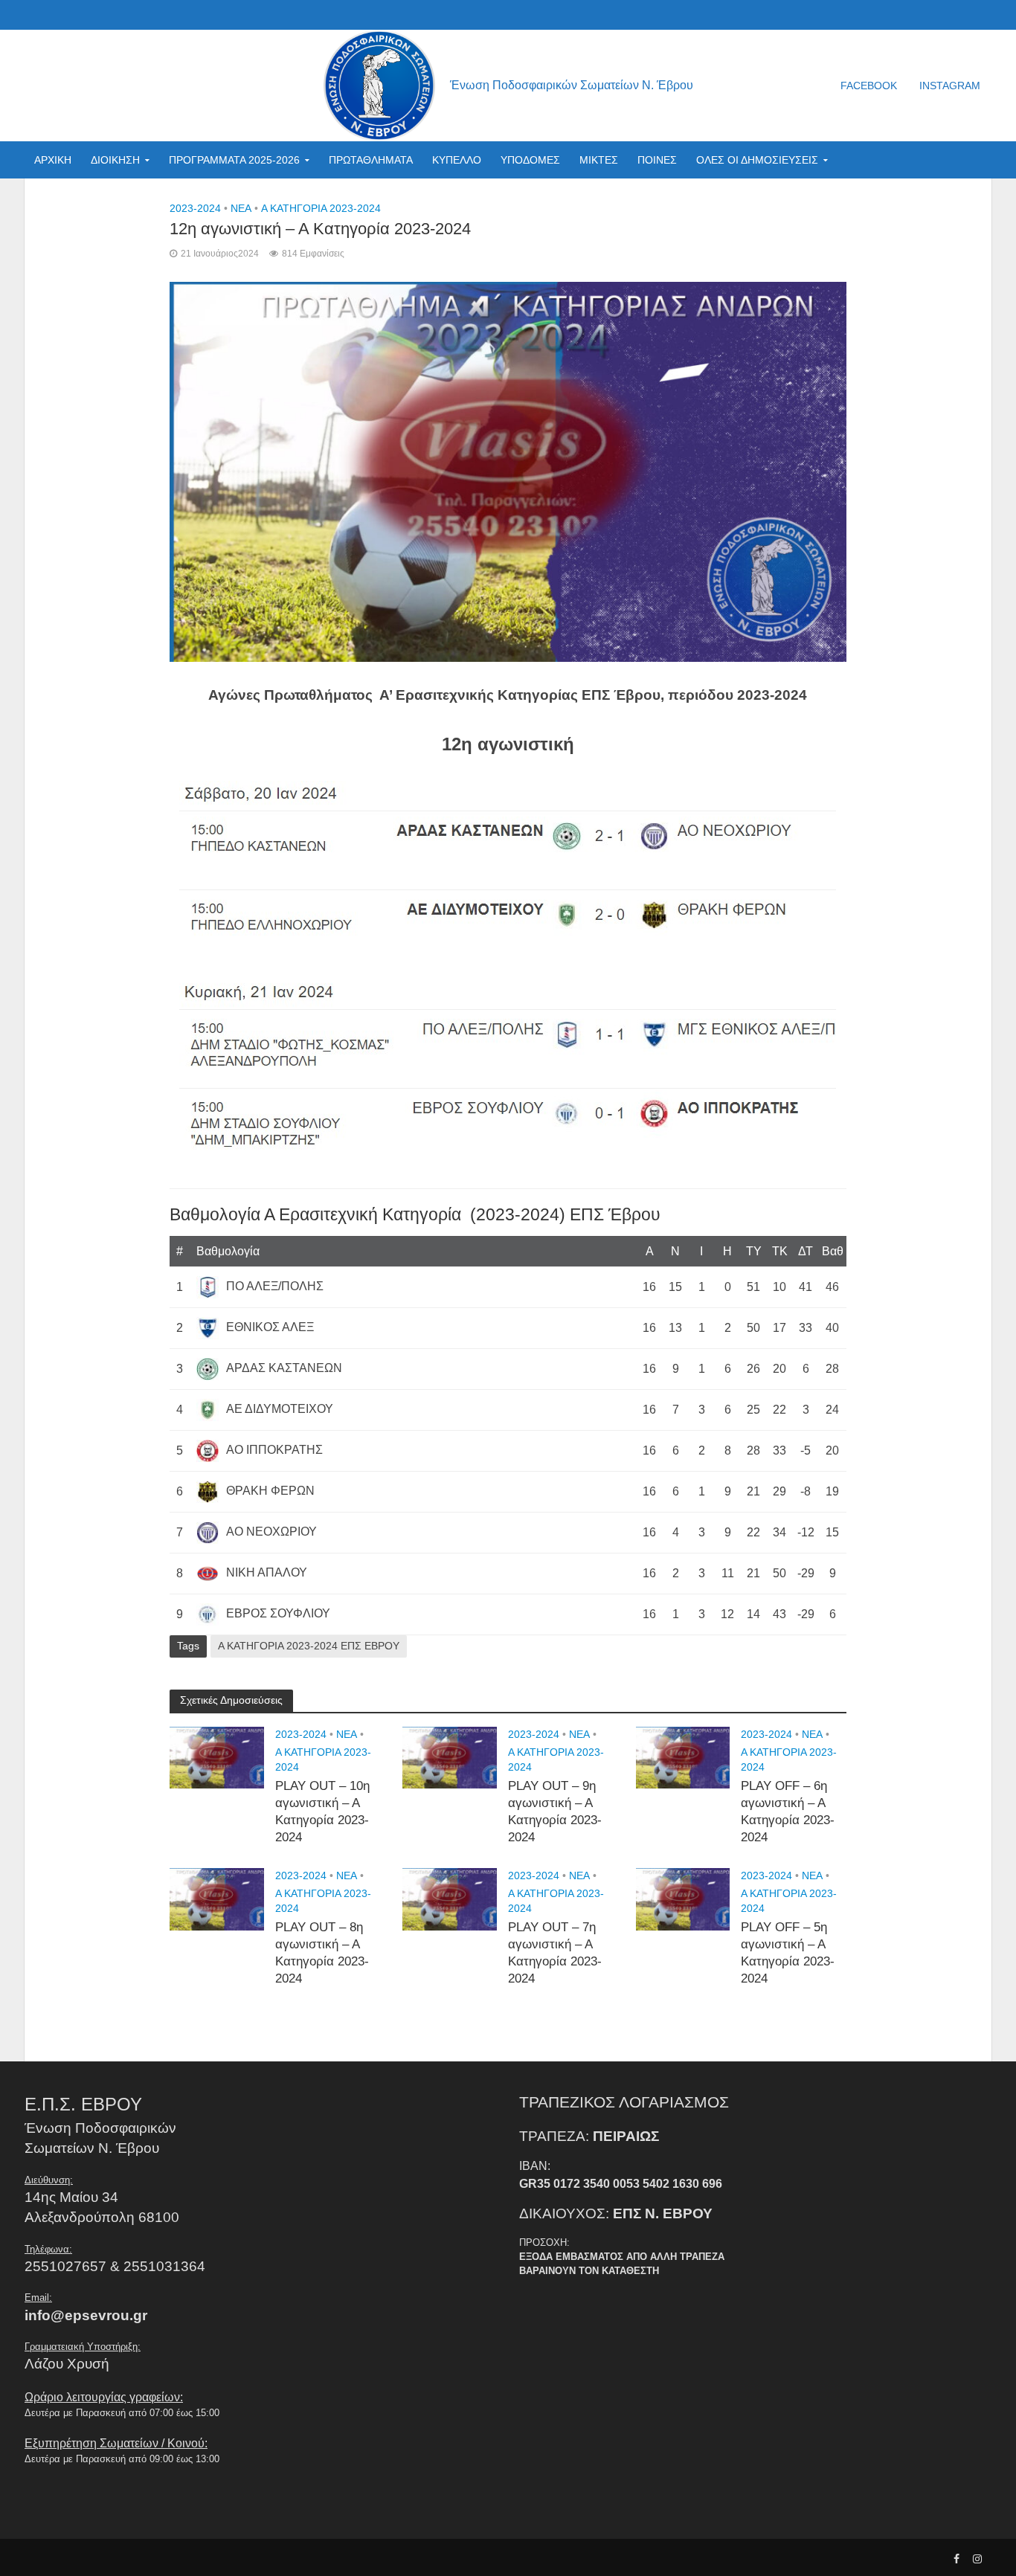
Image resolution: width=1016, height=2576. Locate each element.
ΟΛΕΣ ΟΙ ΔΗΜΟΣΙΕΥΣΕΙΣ (757, 160)
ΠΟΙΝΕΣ (657, 160)
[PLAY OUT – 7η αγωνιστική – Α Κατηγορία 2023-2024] (450, 1898)
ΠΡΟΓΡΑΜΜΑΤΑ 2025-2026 (234, 160)
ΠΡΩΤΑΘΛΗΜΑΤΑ (371, 160)
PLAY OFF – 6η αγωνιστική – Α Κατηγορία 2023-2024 (788, 1812)
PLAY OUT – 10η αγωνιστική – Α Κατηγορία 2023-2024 (322, 1812)
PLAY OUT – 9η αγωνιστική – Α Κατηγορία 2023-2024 (555, 1812)
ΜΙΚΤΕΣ (599, 160)
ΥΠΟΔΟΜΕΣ (530, 160)
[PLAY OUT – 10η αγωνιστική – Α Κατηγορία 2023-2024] (217, 1757)
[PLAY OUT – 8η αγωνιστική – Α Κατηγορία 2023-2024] (217, 1898)
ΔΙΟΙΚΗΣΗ (115, 160)
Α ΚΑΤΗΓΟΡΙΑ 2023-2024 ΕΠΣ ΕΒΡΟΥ (309, 1646)
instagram (950, 86)
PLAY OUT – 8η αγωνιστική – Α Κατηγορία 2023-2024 (322, 1953)
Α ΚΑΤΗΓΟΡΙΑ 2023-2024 (321, 208)
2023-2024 (195, 208)
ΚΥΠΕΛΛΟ (457, 160)
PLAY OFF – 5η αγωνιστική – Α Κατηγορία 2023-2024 (788, 1953)
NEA (241, 208)
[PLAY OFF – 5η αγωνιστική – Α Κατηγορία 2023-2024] (683, 1898)
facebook (869, 86)
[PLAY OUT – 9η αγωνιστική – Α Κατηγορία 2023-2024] (450, 1757)
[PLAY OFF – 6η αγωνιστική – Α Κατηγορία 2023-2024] (683, 1757)
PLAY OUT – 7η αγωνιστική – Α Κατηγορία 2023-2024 (555, 1953)
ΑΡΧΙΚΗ (53, 160)
